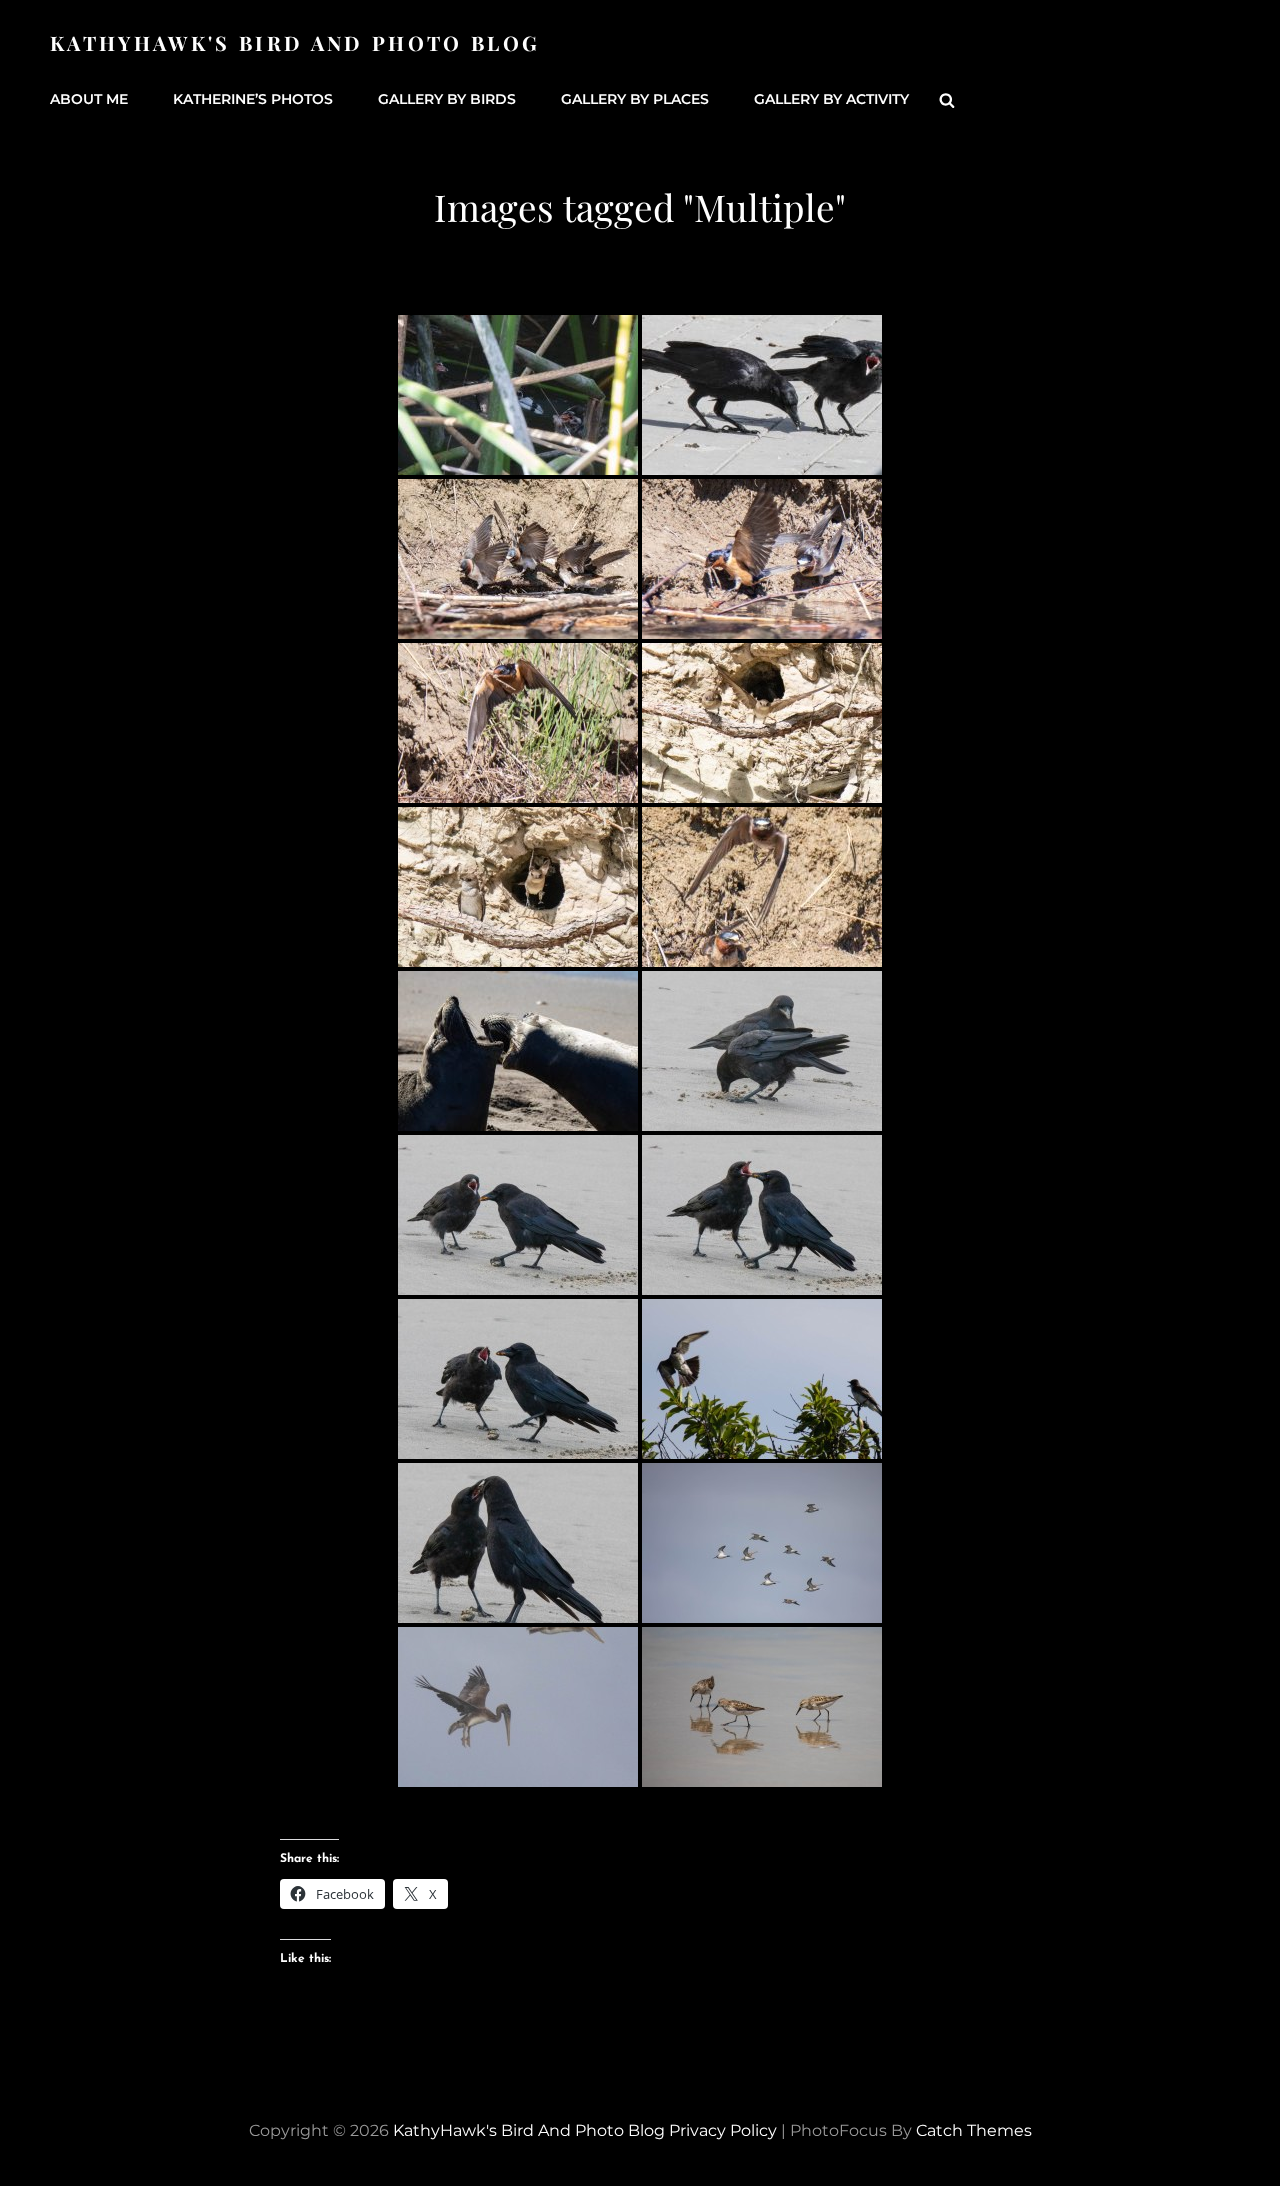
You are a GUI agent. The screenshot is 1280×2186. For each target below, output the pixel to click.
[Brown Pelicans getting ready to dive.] (518, 1707)
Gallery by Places (635, 99)
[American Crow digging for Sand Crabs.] (762, 1051)
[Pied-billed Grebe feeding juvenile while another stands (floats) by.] (518, 395)
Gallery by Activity (831, 99)
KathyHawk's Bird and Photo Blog (295, 42)
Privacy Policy (723, 2130)
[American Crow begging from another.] (762, 395)
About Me (89, 99)
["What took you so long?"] (762, 1379)
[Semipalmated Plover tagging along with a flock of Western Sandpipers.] (762, 1543)
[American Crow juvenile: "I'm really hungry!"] (762, 1215)
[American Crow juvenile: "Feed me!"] (518, 1379)
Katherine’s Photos (253, 99)
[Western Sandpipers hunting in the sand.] (762, 1707)
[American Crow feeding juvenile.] (518, 1543)
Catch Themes (974, 2130)
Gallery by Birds (447, 99)
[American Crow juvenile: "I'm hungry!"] (518, 1215)
